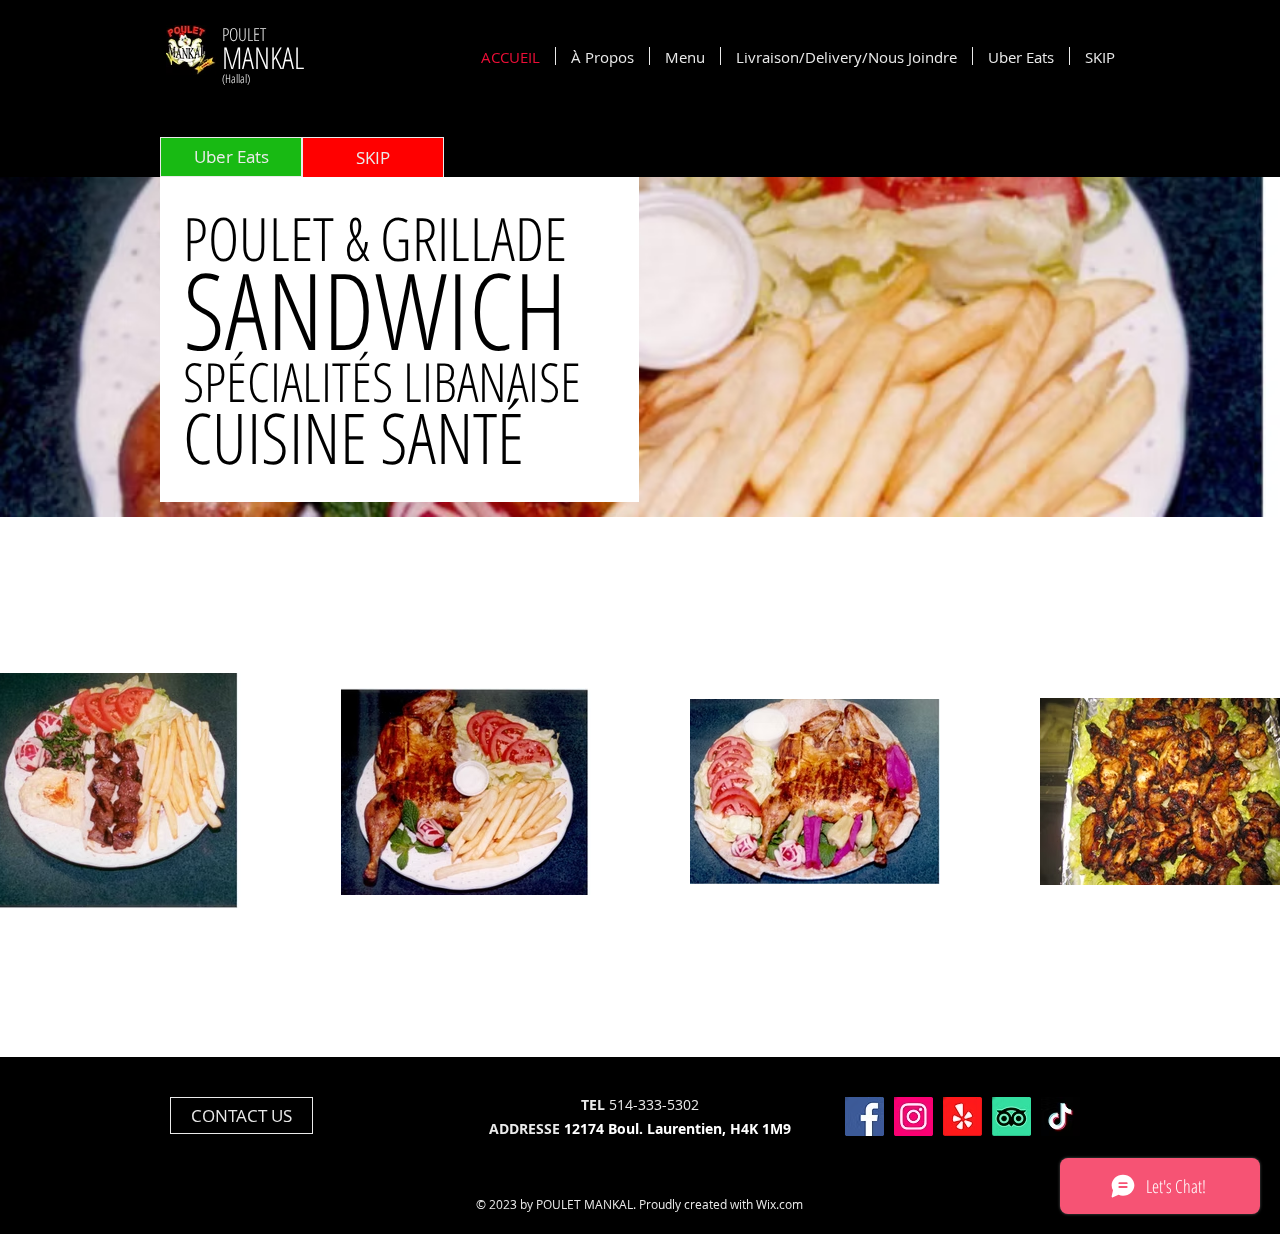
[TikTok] (1060, 1116)
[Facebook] (864, 1116)
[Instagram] (913, 1116)
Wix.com (779, 1204)
